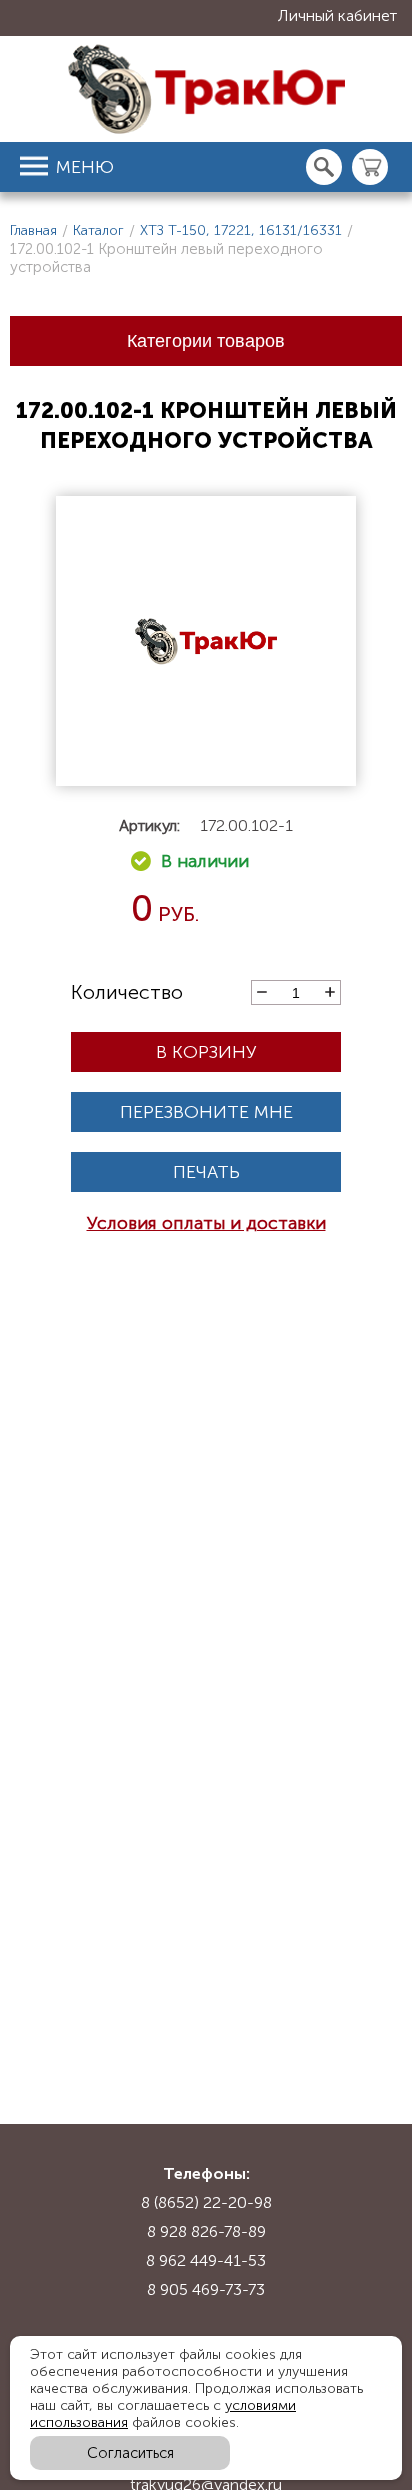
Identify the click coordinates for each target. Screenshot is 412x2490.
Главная (33, 230)
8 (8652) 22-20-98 (206, 2202)
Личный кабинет (337, 15)
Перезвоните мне (206, 1112)
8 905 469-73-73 (206, 2289)
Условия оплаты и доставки (206, 1223)
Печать (206, 1172)
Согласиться (130, 2453)
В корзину (206, 1052)
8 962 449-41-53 (206, 2260)
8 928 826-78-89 (206, 2231)
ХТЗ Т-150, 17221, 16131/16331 (241, 230)
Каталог (98, 230)
